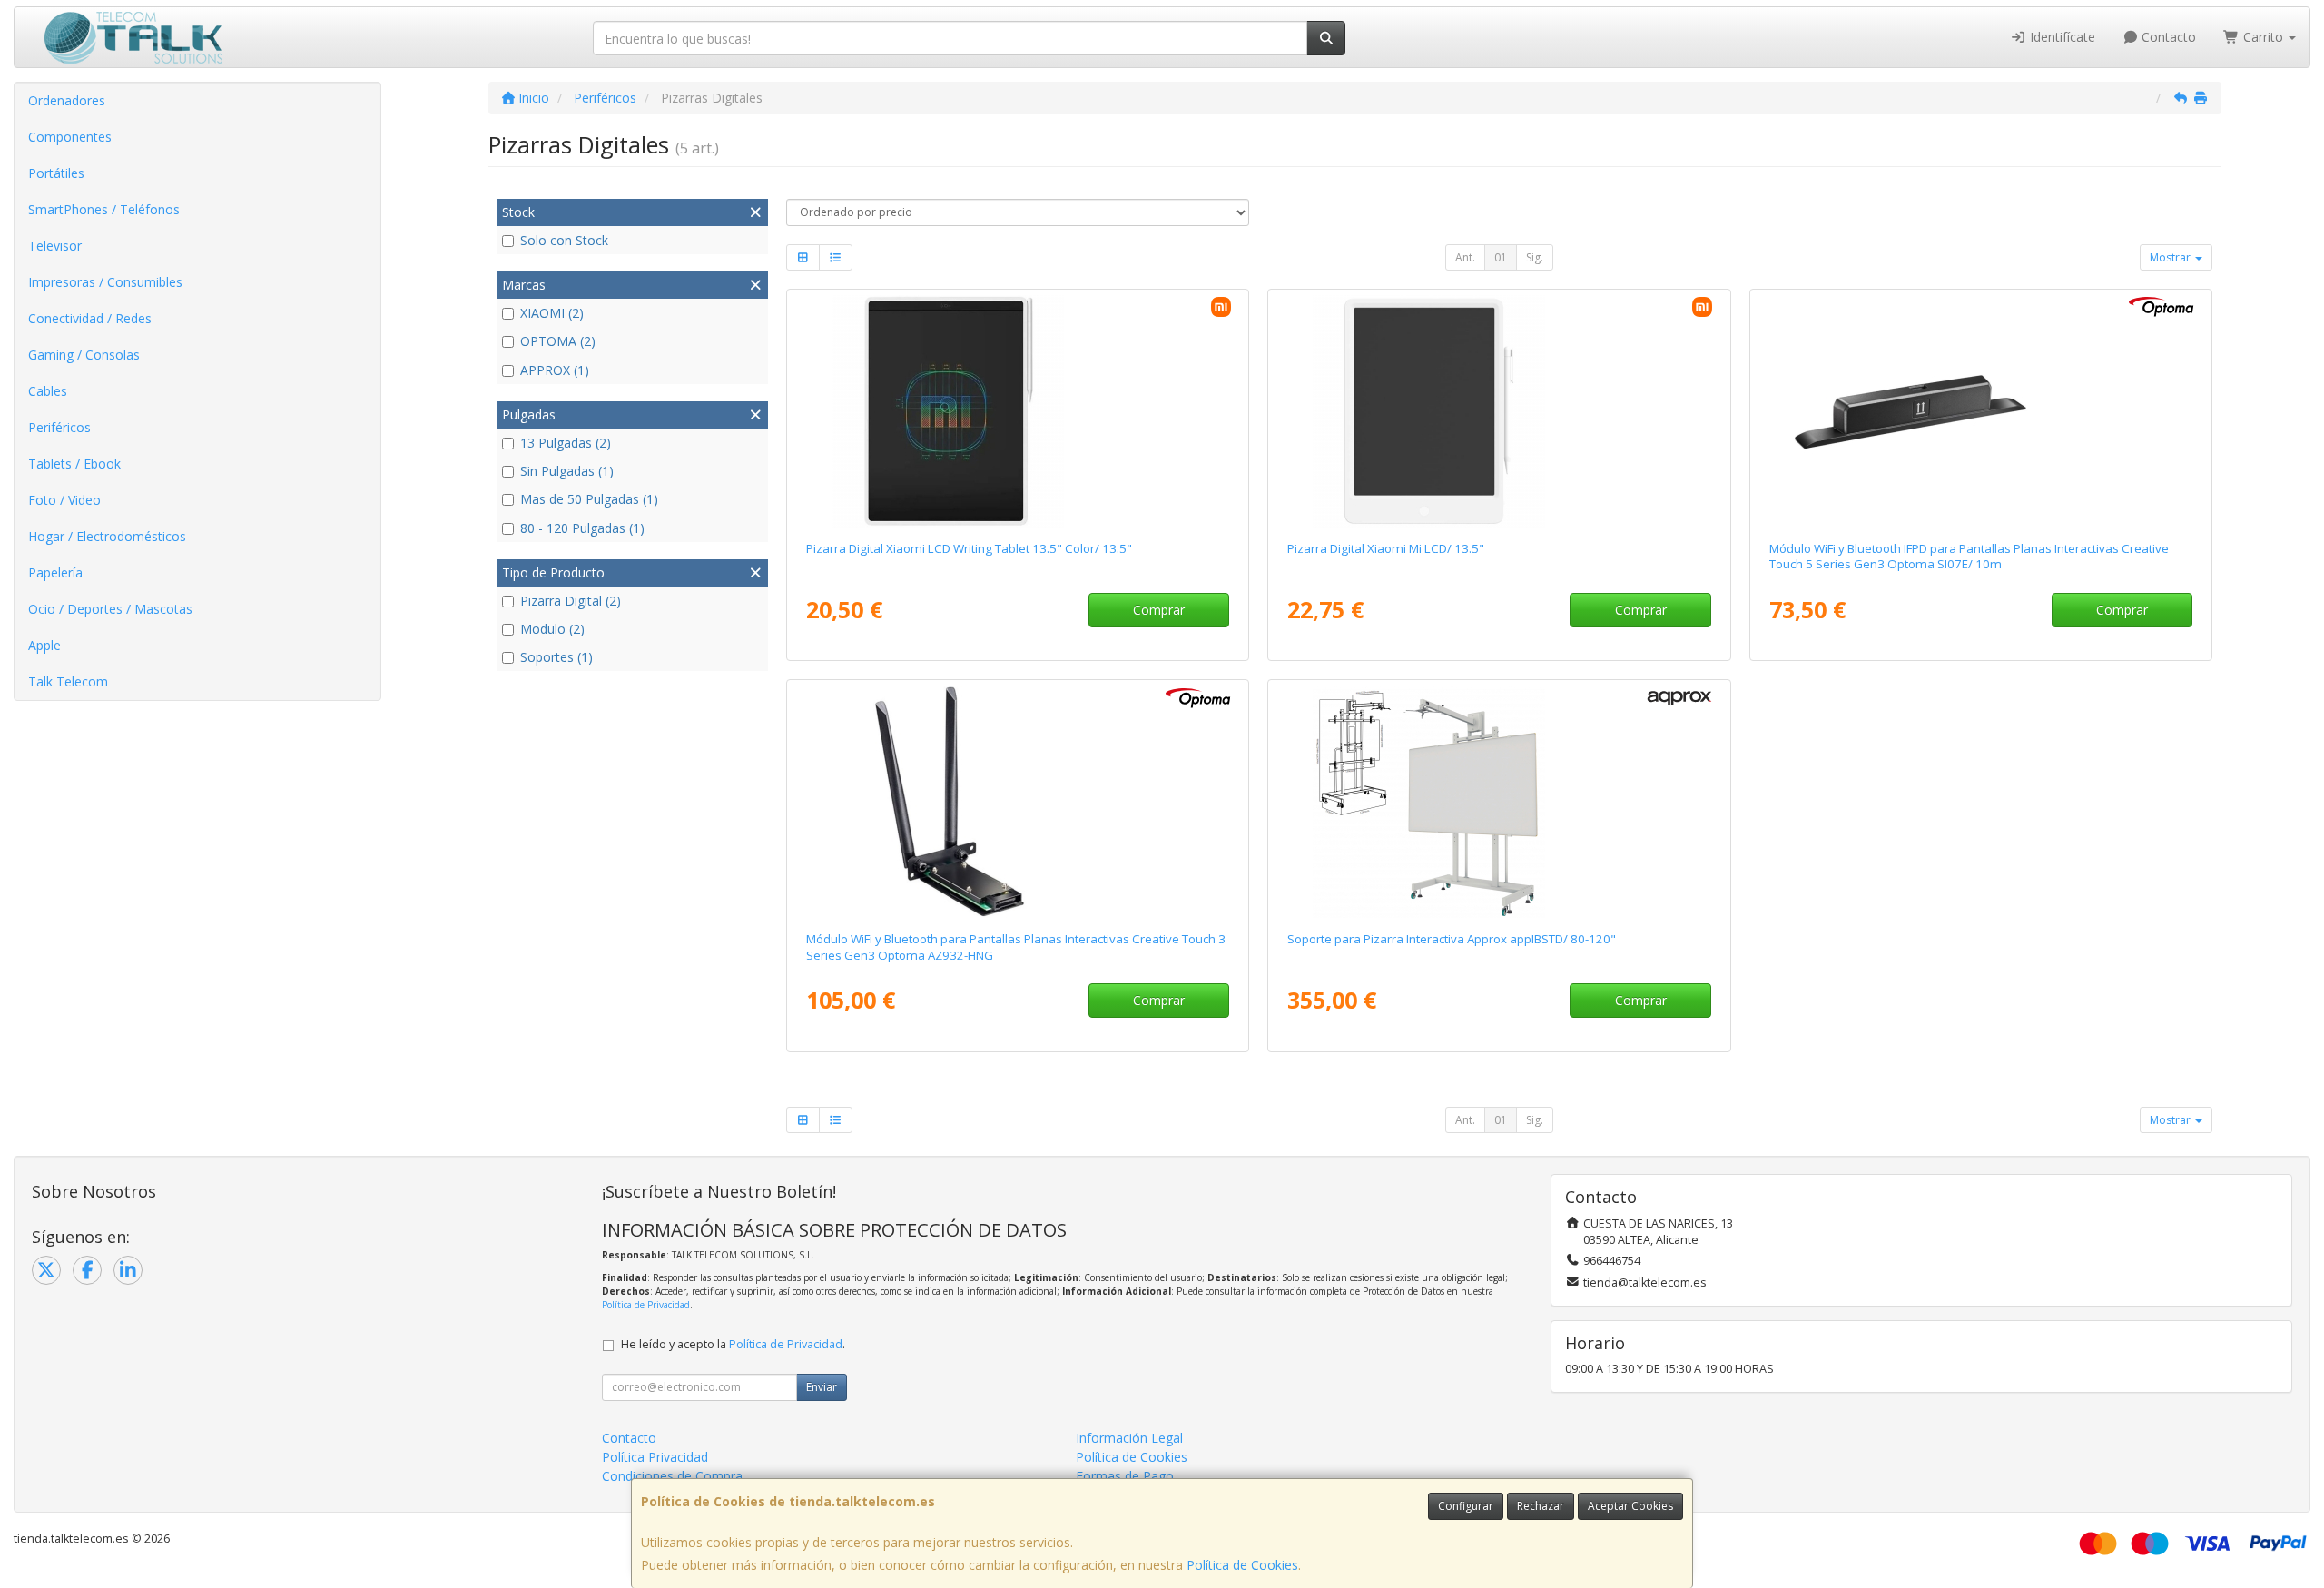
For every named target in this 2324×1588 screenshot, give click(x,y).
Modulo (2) (552, 629)
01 (1501, 257)
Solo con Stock (564, 240)
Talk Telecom (68, 681)
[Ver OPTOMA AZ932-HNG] (1018, 802)
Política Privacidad (655, 1457)
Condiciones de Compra (672, 1476)
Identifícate (2061, 37)
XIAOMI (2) (552, 313)
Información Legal (1129, 1438)
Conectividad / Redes (90, 318)
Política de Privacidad (646, 1305)
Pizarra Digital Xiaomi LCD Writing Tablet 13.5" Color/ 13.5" (969, 548)
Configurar (1466, 1506)
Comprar (1159, 610)
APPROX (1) (555, 370)
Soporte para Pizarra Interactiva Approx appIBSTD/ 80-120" (1452, 939)
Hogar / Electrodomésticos (107, 536)
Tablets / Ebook (74, 464)
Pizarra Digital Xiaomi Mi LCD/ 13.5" (1386, 548)
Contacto (2167, 37)
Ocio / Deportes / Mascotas (110, 609)
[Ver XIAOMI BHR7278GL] (1018, 411)
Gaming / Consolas (84, 355)
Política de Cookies (1242, 1565)
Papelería (55, 572)
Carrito (2263, 37)
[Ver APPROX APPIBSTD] (1499, 802)
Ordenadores (67, 100)
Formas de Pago (1125, 1476)
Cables (48, 391)
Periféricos (59, 427)
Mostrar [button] (2171, 257)
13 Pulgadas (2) (566, 443)
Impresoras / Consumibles (105, 282)
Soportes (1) (556, 657)
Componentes (70, 137)
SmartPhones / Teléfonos (104, 209)
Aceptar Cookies (1630, 1506)
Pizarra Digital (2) (571, 601)
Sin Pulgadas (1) (567, 471)
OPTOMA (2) (558, 341)
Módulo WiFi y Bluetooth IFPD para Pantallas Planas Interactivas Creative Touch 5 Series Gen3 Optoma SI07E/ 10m (1969, 556)
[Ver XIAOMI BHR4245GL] (1499, 411)
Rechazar (1541, 1506)
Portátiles (56, 173)
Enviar (822, 1387)
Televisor (55, 246)
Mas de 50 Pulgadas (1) (589, 499)
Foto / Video (64, 500)
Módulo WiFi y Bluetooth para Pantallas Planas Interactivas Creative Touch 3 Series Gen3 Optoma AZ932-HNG (1016, 947)
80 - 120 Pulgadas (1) (582, 528)
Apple (44, 645)
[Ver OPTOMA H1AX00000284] (1981, 411)
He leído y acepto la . (733, 1344)
